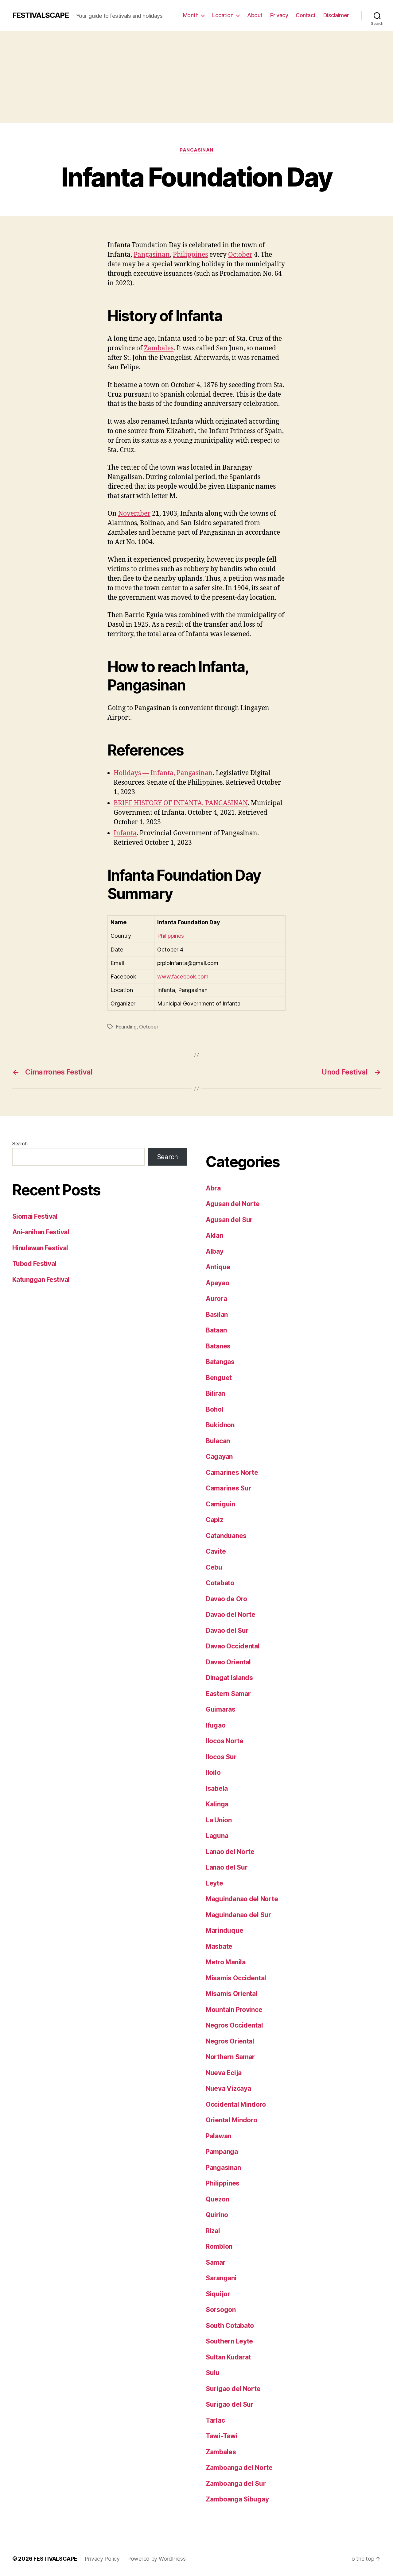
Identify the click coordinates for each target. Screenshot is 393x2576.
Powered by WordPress (156, 2559)
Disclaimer (336, 15)
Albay (215, 1251)
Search (20, 1144)
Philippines (190, 255)
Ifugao (216, 1725)
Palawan (218, 2136)
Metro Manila (226, 1962)
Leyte (214, 1883)
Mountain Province (234, 2010)
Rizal (213, 2231)
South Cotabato (230, 2326)
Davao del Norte (231, 1615)
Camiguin (220, 1504)
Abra (213, 1188)
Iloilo (213, 1772)
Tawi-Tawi (222, 2436)
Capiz (214, 1520)
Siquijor (218, 2294)
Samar (216, 2262)
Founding (126, 1027)
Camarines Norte (232, 1473)
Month (191, 15)
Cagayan (219, 1457)
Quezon (217, 2199)
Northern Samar (230, 2057)
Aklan (214, 1235)
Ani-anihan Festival (41, 1232)
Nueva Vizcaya (228, 2088)
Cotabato (220, 1583)
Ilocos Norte (225, 1741)
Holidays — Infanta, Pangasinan (163, 773)
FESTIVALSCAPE (41, 15)
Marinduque (224, 1930)
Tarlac (215, 2420)
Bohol (215, 1409)
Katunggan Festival (41, 1280)
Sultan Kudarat (228, 2357)
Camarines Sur (229, 1488)
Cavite (216, 1551)
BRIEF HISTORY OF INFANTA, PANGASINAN (181, 803)
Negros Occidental (234, 2025)
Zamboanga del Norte (239, 2468)
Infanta (125, 833)
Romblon (219, 2246)
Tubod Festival (34, 1264)
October (240, 255)
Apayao (217, 1283)
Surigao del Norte (233, 2389)
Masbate (219, 1946)
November (134, 514)
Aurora (216, 1299)
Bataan (216, 1330)
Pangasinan (196, 150)
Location (223, 15)
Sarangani (221, 2278)
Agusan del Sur (229, 1220)
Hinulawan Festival (40, 1248)
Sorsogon (221, 2310)
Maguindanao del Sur (238, 1915)
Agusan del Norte (233, 1204)
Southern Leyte (229, 2341)
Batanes (218, 1346)
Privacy (279, 15)
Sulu (213, 2373)
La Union (219, 1820)
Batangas (220, 1362)
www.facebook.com (183, 977)
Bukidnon (220, 1425)
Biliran (215, 1393)
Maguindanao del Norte (242, 1899)
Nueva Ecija (224, 2073)
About (255, 15)
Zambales (159, 348)
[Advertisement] (196, 77)
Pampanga (222, 2152)
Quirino (217, 2215)
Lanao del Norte (230, 1852)
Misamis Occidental (236, 1978)
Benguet (219, 1378)
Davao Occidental (233, 1646)
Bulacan (218, 1441)
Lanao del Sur (227, 1867)
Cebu (214, 1567)
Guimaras (221, 1709)
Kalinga (217, 1804)
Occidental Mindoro (236, 2104)
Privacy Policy (102, 2559)
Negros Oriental (230, 2041)
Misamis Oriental (232, 1994)
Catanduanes (226, 1536)
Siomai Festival (35, 1216)
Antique (218, 1267)
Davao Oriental (228, 1662)
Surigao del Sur (230, 2404)
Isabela (217, 1788)
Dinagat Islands (229, 1678)
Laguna (217, 1836)
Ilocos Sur (221, 1757)
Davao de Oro (226, 1599)
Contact (306, 15)
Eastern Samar (228, 1694)
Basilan (217, 1315)
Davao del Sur (227, 1630)
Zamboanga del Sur (236, 2484)
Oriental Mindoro (232, 2120)
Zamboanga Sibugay (237, 2499)
